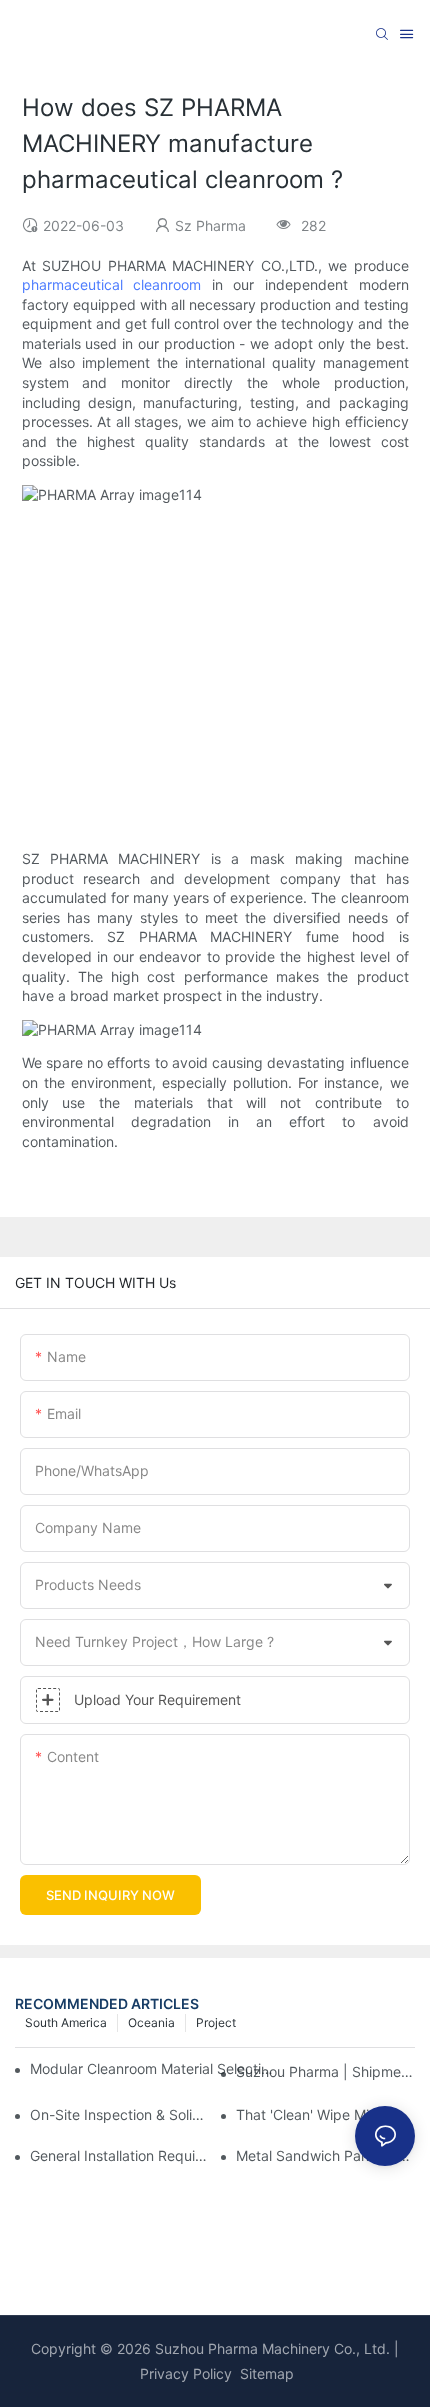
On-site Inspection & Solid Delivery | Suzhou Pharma (119, 2114)
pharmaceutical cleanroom (112, 284)
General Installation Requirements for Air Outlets (119, 2155)
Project (216, 2022)
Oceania (151, 2022)
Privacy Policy (186, 2373)
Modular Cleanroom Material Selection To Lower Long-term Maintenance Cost (153, 2068)
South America (66, 2022)
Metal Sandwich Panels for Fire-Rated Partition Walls (325, 2155)
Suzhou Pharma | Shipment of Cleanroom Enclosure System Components (325, 2071)
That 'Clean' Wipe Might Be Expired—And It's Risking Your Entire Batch (325, 2114)
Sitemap (265, 2373)
